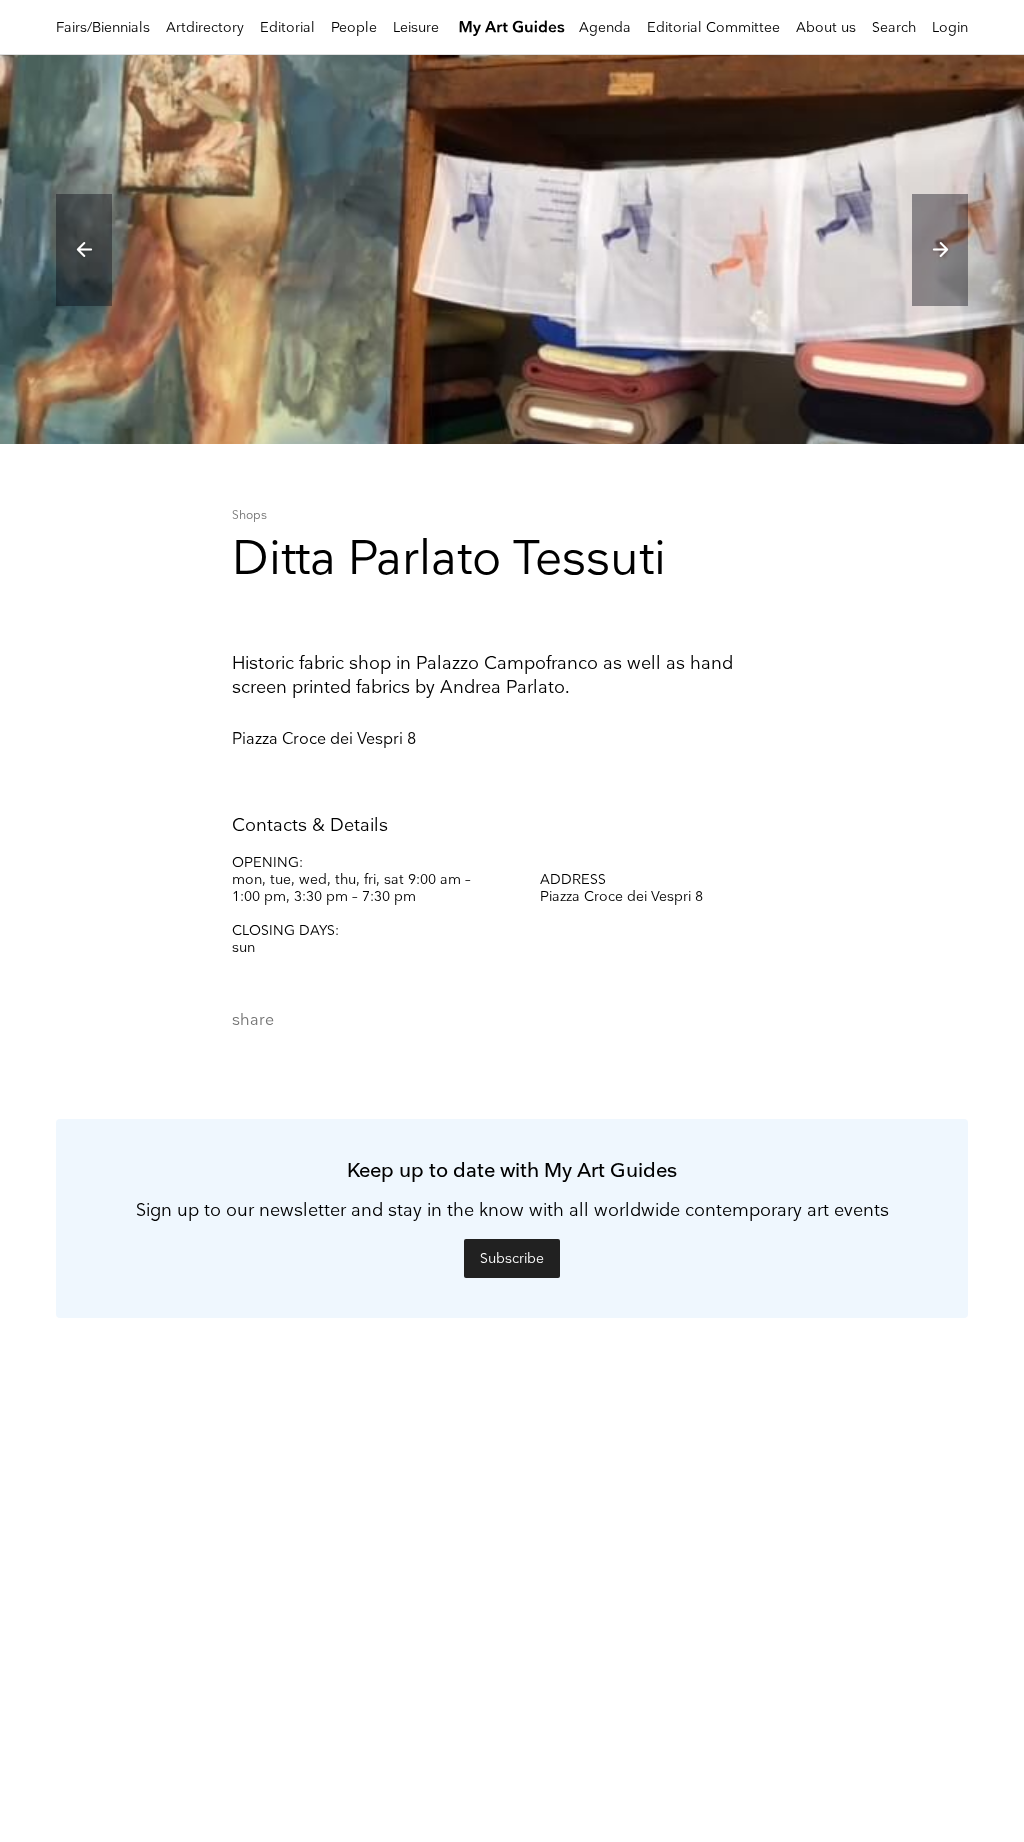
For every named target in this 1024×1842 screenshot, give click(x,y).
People (354, 27)
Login (950, 27)
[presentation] (84, 250)
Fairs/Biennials (103, 27)
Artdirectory (205, 27)
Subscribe (512, 1258)
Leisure (416, 27)
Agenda (605, 27)
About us (826, 27)
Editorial (287, 27)
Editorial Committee (713, 27)
